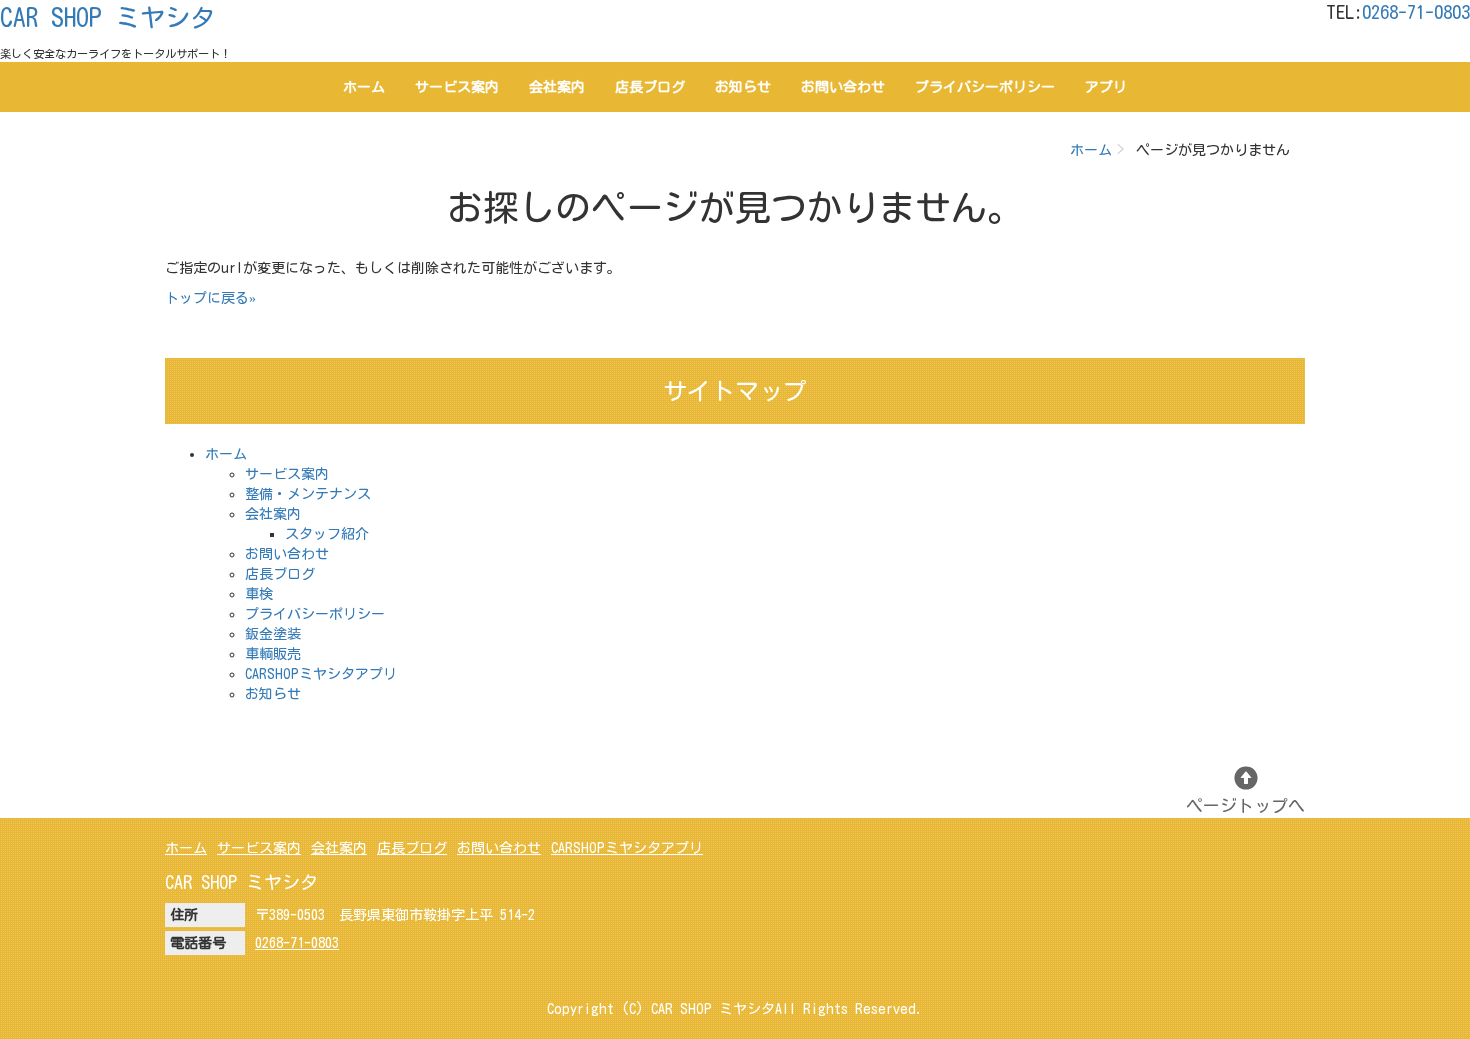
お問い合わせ (843, 87)
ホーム (364, 87)
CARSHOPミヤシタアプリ (321, 674)
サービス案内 (457, 87)
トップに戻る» (210, 298)
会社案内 (557, 87)
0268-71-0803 (1416, 12)
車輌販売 (273, 654)
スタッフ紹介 (327, 534)
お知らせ (743, 87)
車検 (259, 594)
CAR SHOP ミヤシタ (107, 17)
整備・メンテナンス (308, 494)
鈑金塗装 (273, 634)
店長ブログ (650, 87)
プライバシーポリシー (985, 87)
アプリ (1106, 87)
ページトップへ (1245, 805)
